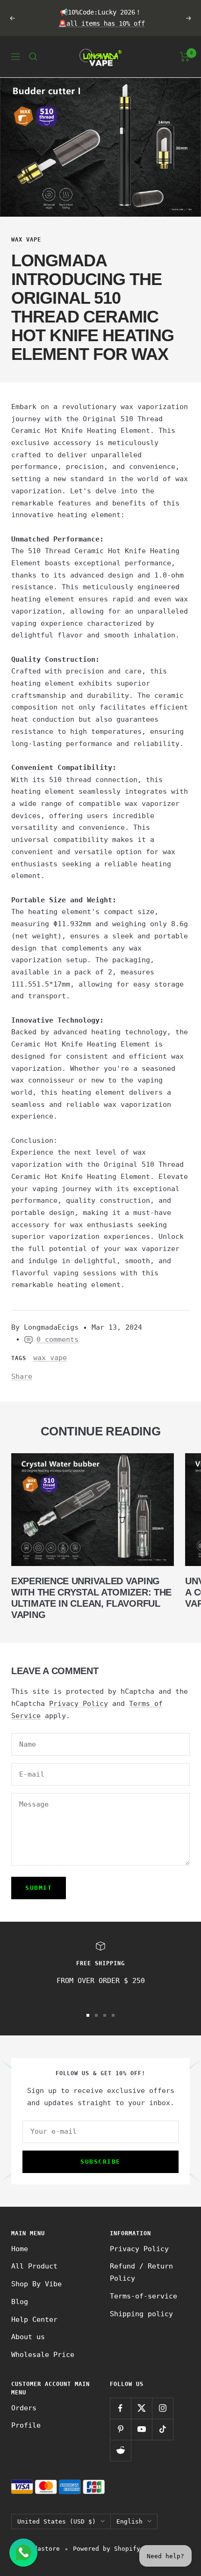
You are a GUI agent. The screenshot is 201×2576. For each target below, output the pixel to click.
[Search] (33, 57)
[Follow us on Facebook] (120, 2408)
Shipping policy (141, 2314)
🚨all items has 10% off (102, 23)
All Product (34, 2266)
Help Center (34, 2320)
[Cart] (185, 57)
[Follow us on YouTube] (141, 2429)
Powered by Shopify (107, 2549)
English (129, 2521)
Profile (26, 2425)
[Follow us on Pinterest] (120, 2429)
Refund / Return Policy (141, 2272)
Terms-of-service (144, 2296)
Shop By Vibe (36, 2284)
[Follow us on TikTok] (162, 2429)
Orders (24, 2408)
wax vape (26, 240)
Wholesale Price (43, 2355)
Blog (20, 2302)
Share (22, 1376)
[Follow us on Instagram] (162, 2408)
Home (20, 2249)
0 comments (57, 1339)
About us (28, 2337)
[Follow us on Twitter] (141, 2408)
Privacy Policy (79, 1704)
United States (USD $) (57, 2521)
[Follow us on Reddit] (120, 2450)
